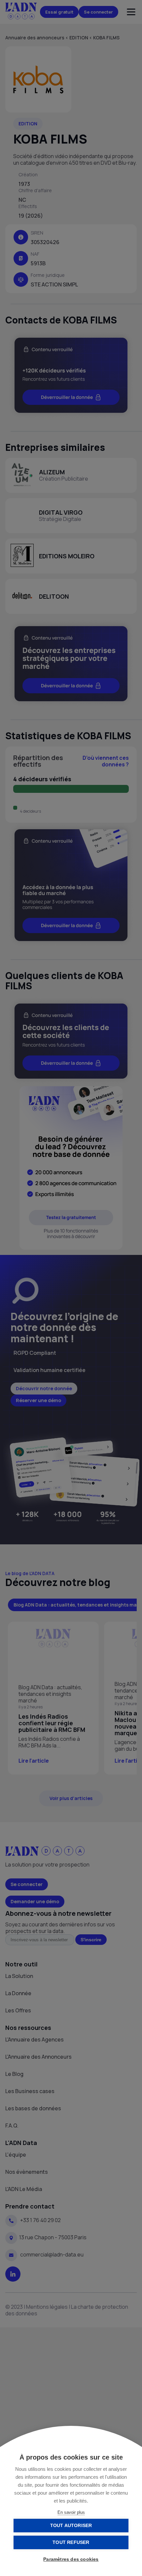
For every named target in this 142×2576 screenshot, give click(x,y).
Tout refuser (71, 2542)
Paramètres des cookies (71, 2559)
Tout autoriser (71, 2526)
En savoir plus (71, 2512)
